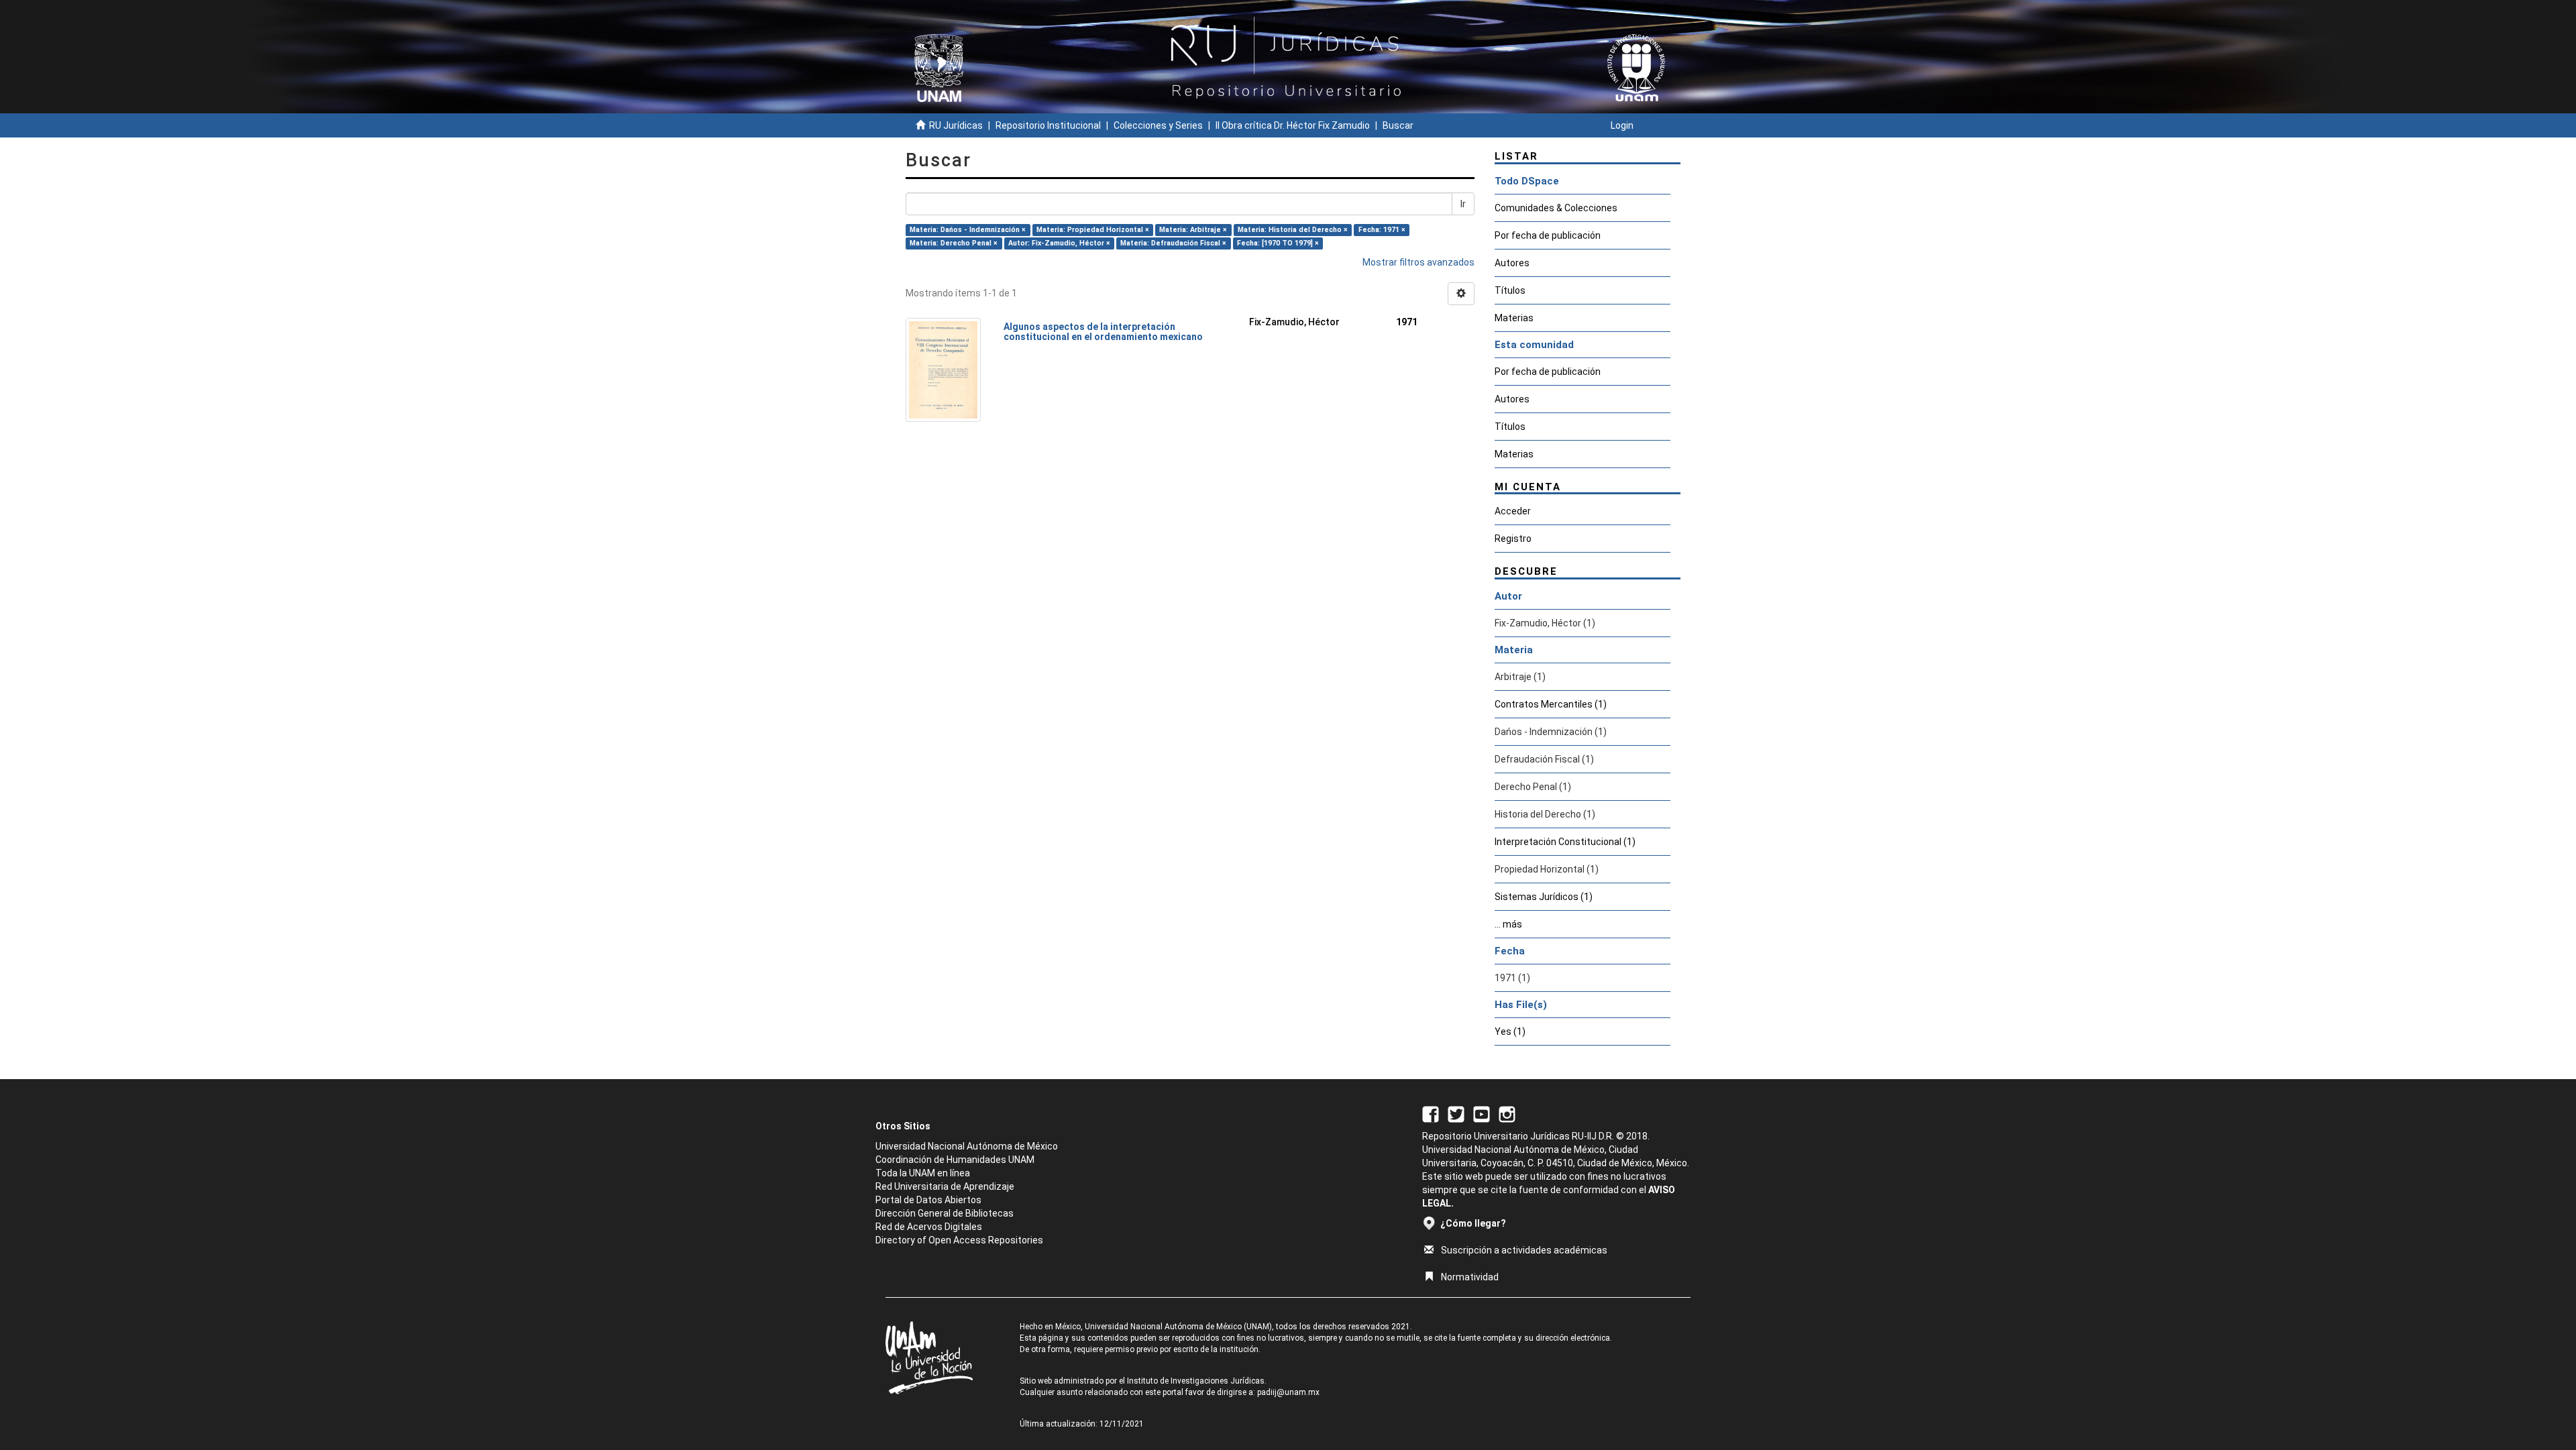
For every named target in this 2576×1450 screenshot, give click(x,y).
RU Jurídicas (956, 125)
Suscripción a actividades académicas (1524, 1250)
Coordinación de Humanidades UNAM (955, 1160)
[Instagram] (1507, 1113)
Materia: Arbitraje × (1193, 230)
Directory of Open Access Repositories (959, 1240)
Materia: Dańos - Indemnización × (968, 230)
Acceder (1513, 511)
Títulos (1510, 290)
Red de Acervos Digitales (929, 1227)
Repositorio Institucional (1048, 125)
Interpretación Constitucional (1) (1565, 842)
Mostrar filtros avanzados (1418, 262)
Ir (1463, 204)
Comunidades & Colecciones (1556, 208)
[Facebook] (1431, 1113)
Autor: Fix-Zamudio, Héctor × (1059, 243)
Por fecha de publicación (1548, 235)
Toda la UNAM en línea (923, 1173)
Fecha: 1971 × (1382, 230)
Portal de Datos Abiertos (928, 1200)
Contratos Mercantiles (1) (1551, 704)
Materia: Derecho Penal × (954, 243)
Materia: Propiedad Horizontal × (1093, 230)
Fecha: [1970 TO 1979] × (1278, 243)
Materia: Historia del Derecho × (1293, 230)
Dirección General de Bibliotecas (945, 1213)
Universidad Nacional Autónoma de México (967, 1146)
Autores (1512, 263)
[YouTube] (1482, 1113)
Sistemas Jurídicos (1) (1544, 897)
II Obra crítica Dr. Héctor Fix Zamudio (1293, 125)
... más (1508, 924)
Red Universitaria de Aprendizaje (945, 1186)
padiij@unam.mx (1288, 1392)
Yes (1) (1510, 1031)
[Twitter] (1456, 1113)
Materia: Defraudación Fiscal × (1173, 243)
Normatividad (1470, 1277)
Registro (1513, 539)
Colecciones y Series (1158, 125)
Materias (1514, 318)
